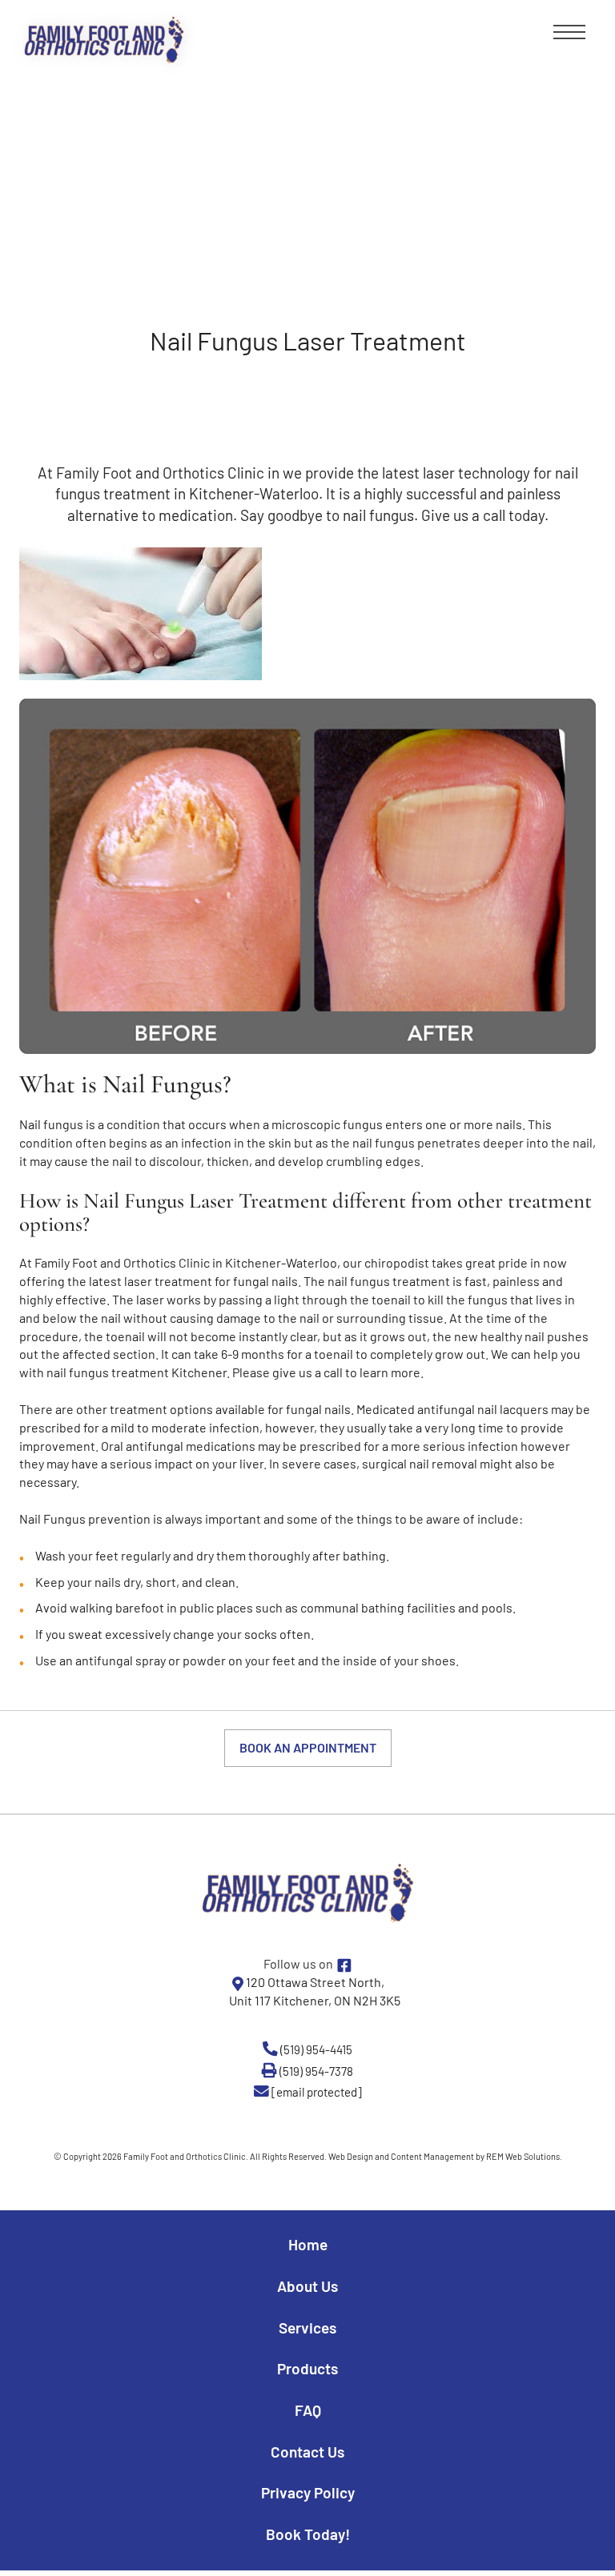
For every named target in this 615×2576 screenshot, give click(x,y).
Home (308, 2244)
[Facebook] (344, 1964)
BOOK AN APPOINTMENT (308, 1747)
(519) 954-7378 (316, 2071)
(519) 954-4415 (316, 2049)
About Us (307, 2286)
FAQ (308, 2410)
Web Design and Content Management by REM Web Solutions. (445, 2156)
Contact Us (307, 2452)
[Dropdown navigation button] (567, 36)
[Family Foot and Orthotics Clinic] (104, 40)
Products (307, 2368)
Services (307, 2328)
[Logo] (308, 1891)
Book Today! (308, 2534)
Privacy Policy (308, 2492)
